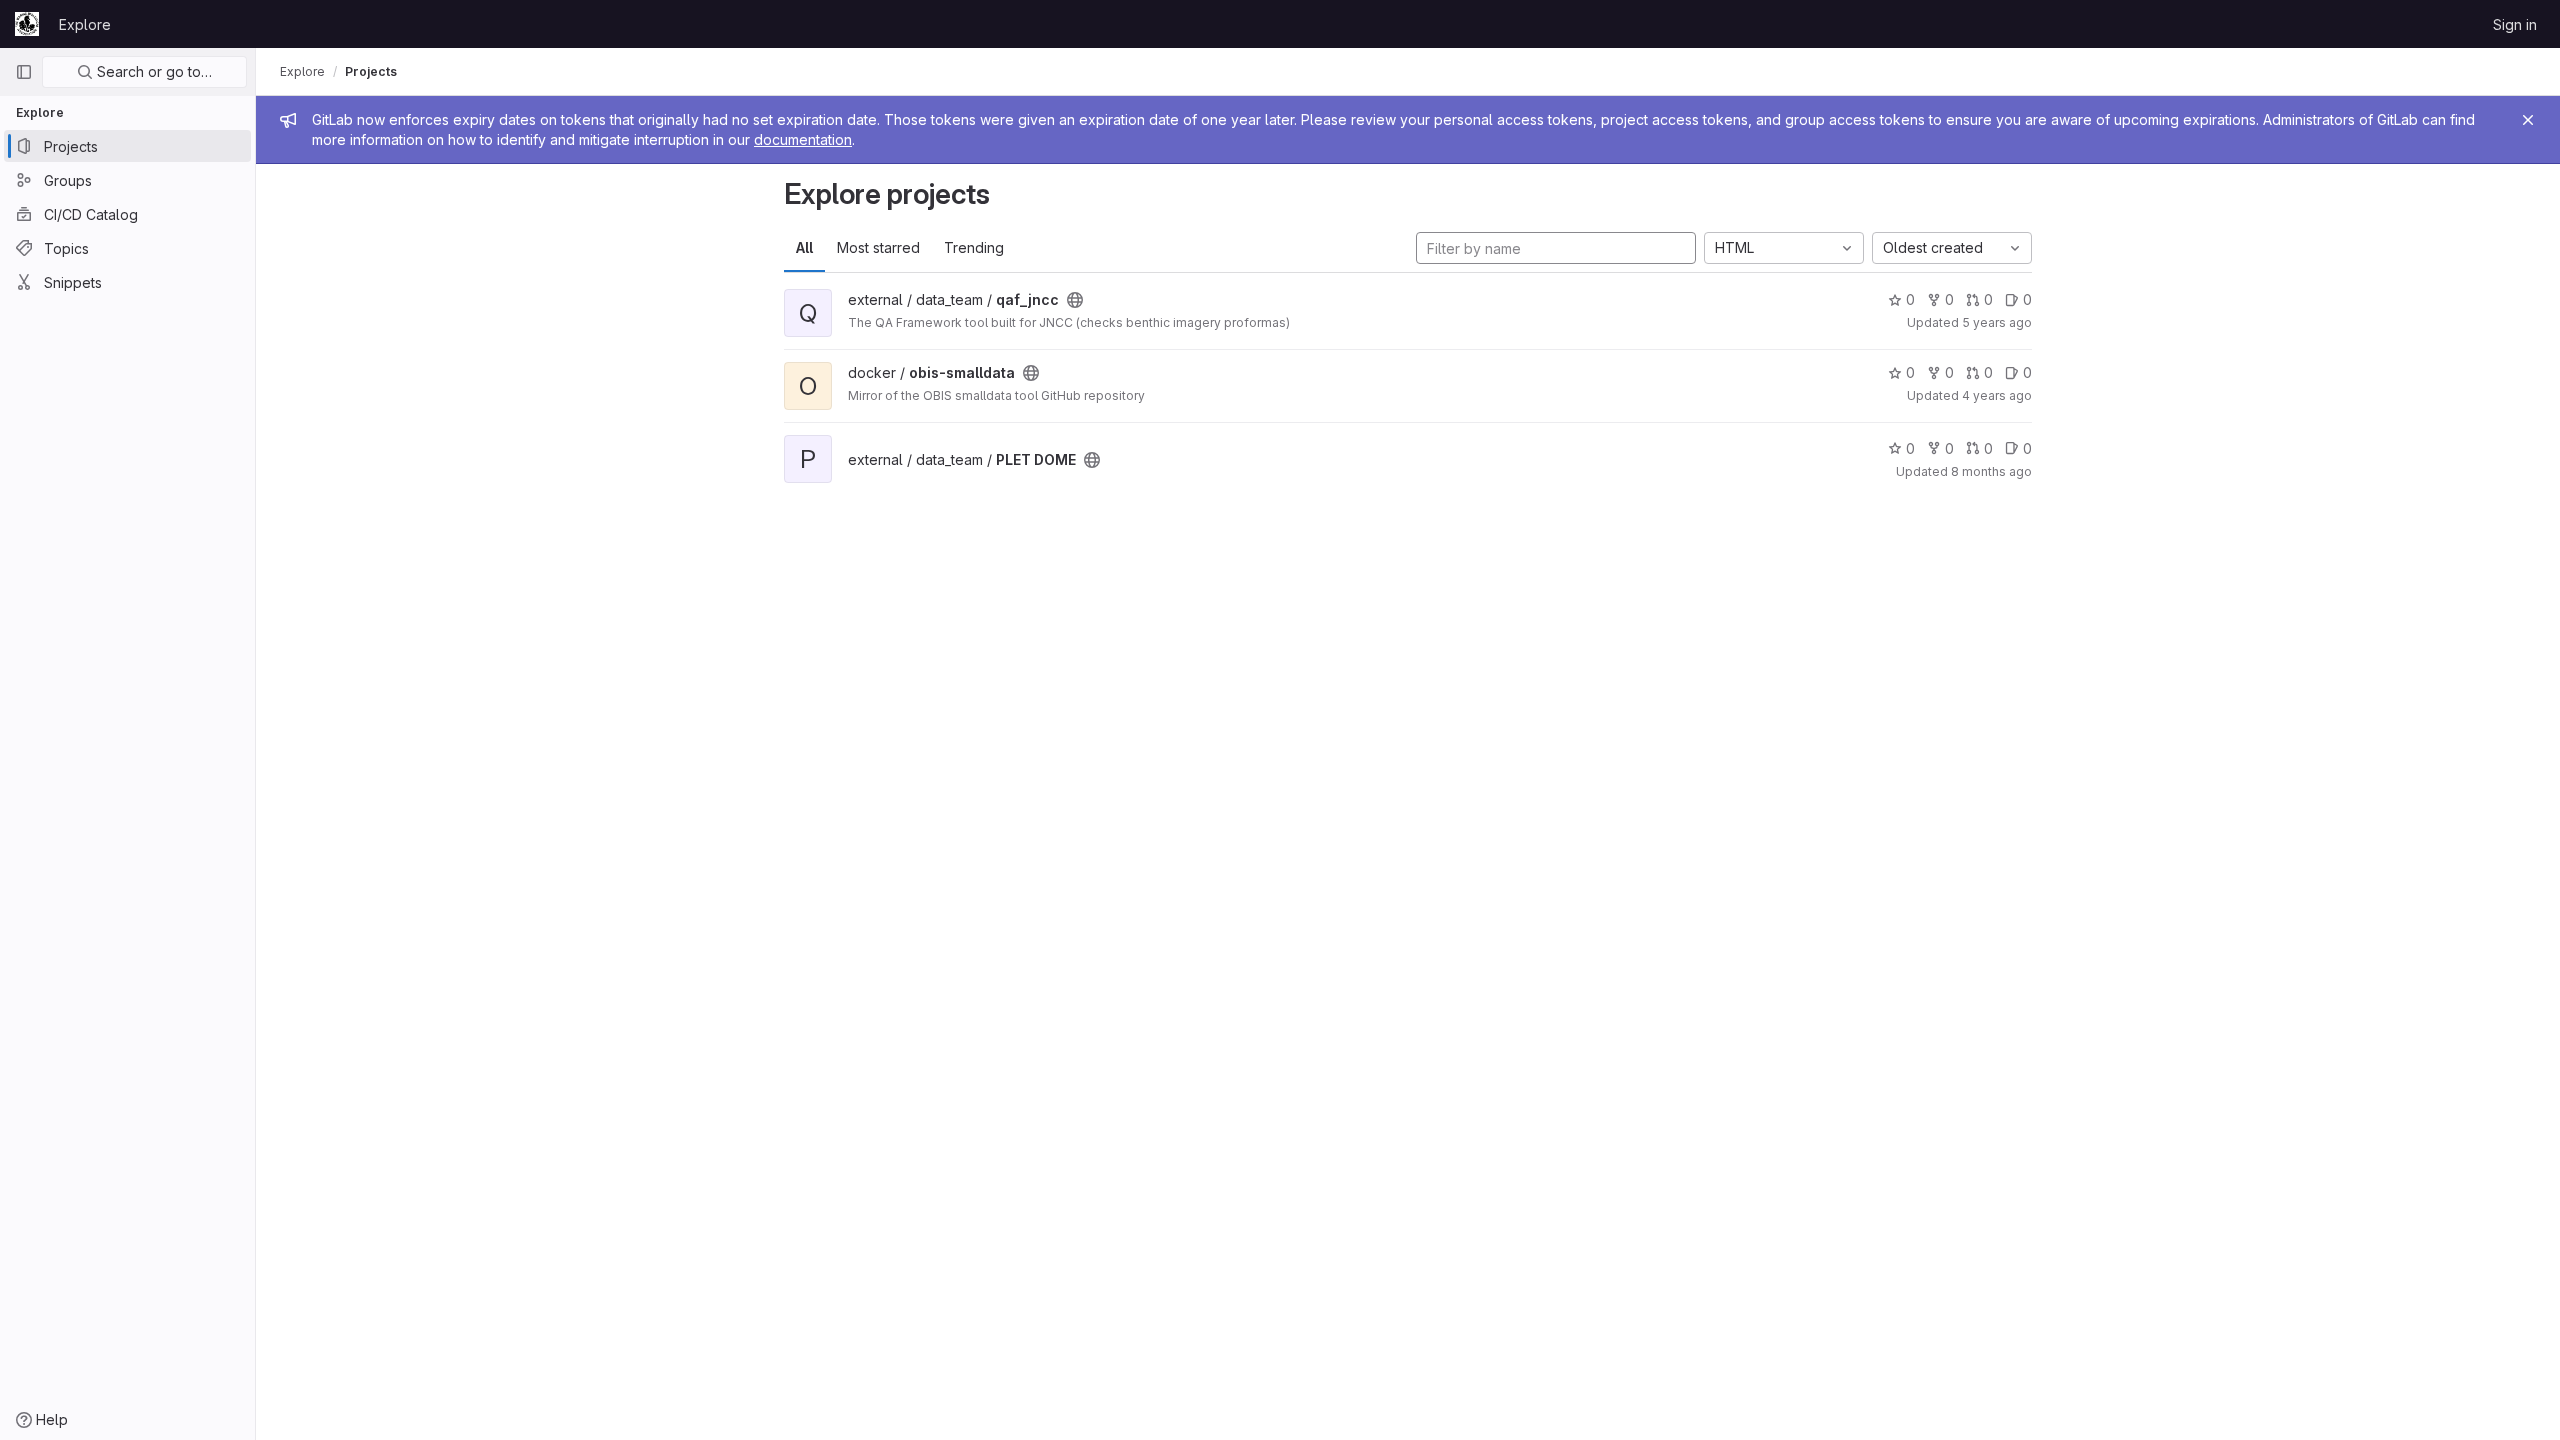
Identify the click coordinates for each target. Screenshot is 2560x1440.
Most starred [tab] (878, 247)
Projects (371, 71)
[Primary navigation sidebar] (24, 72)
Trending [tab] (974, 247)
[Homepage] (27, 24)
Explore (85, 24)
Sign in (2515, 24)
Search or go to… (152, 71)
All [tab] (804, 247)
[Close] (2528, 120)
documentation (803, 139)
